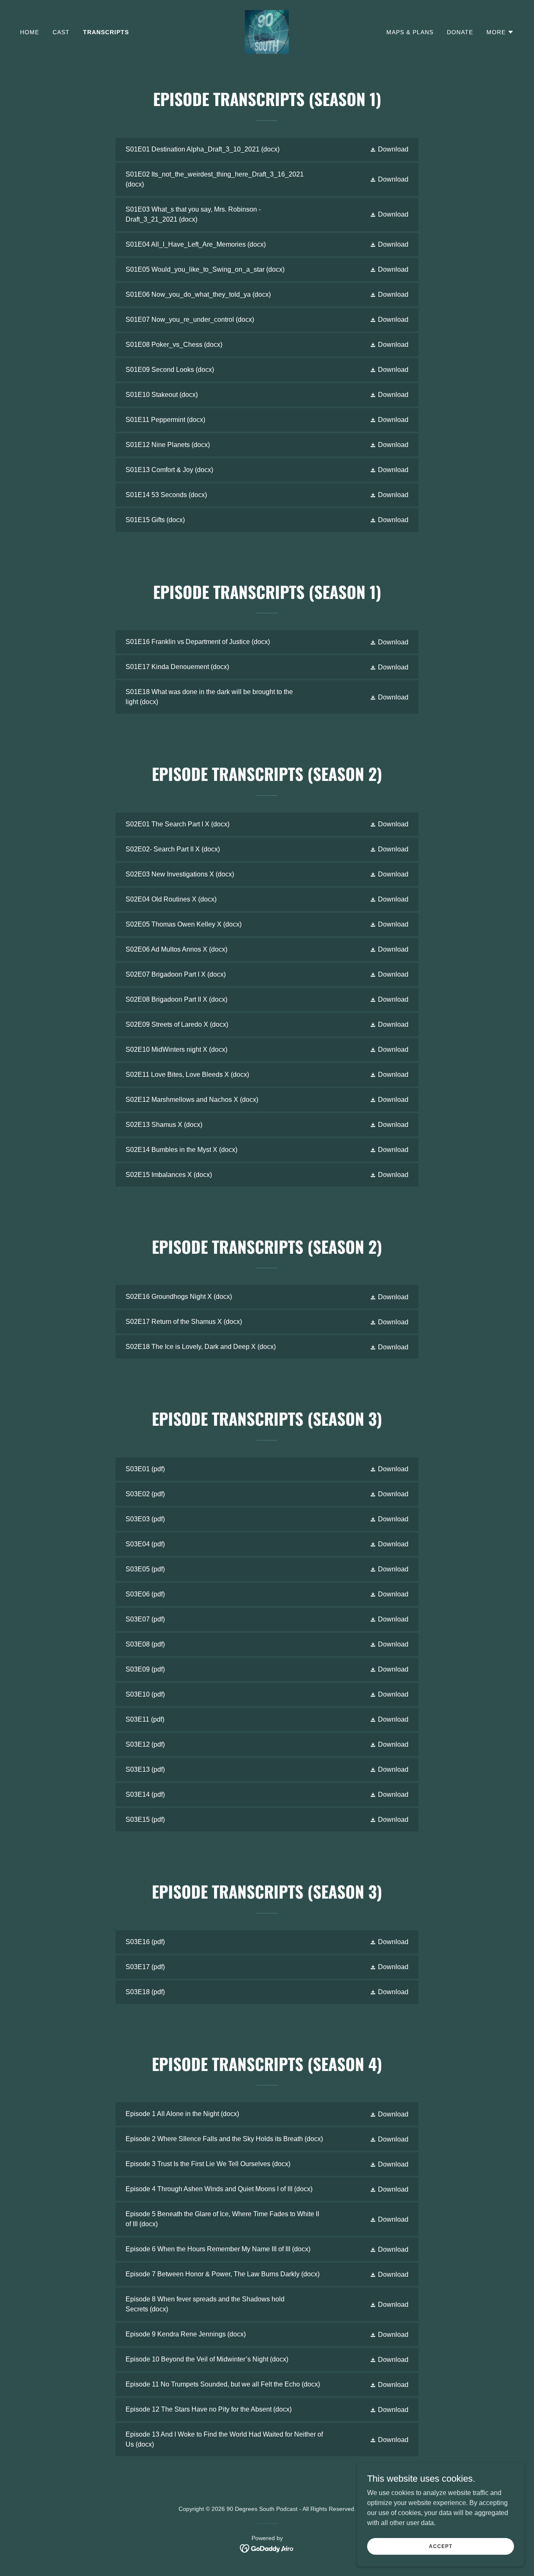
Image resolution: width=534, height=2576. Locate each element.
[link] (267, 32)
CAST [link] (61, 32)
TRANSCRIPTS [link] (106, 32)
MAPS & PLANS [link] (410, 32)
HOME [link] (30, 32)
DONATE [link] (460, 32)
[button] (500, 32)
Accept (440, 2546)
